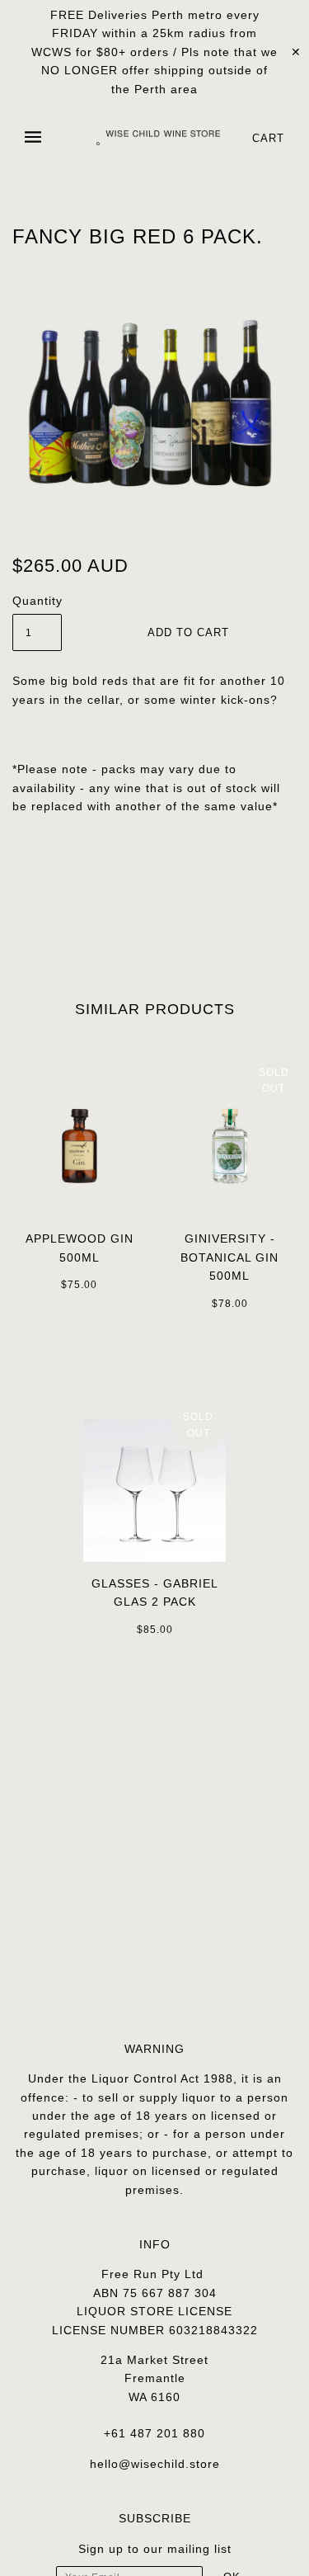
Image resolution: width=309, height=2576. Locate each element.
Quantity (37, 601)
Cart (268, 138)
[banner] (158, 137)
